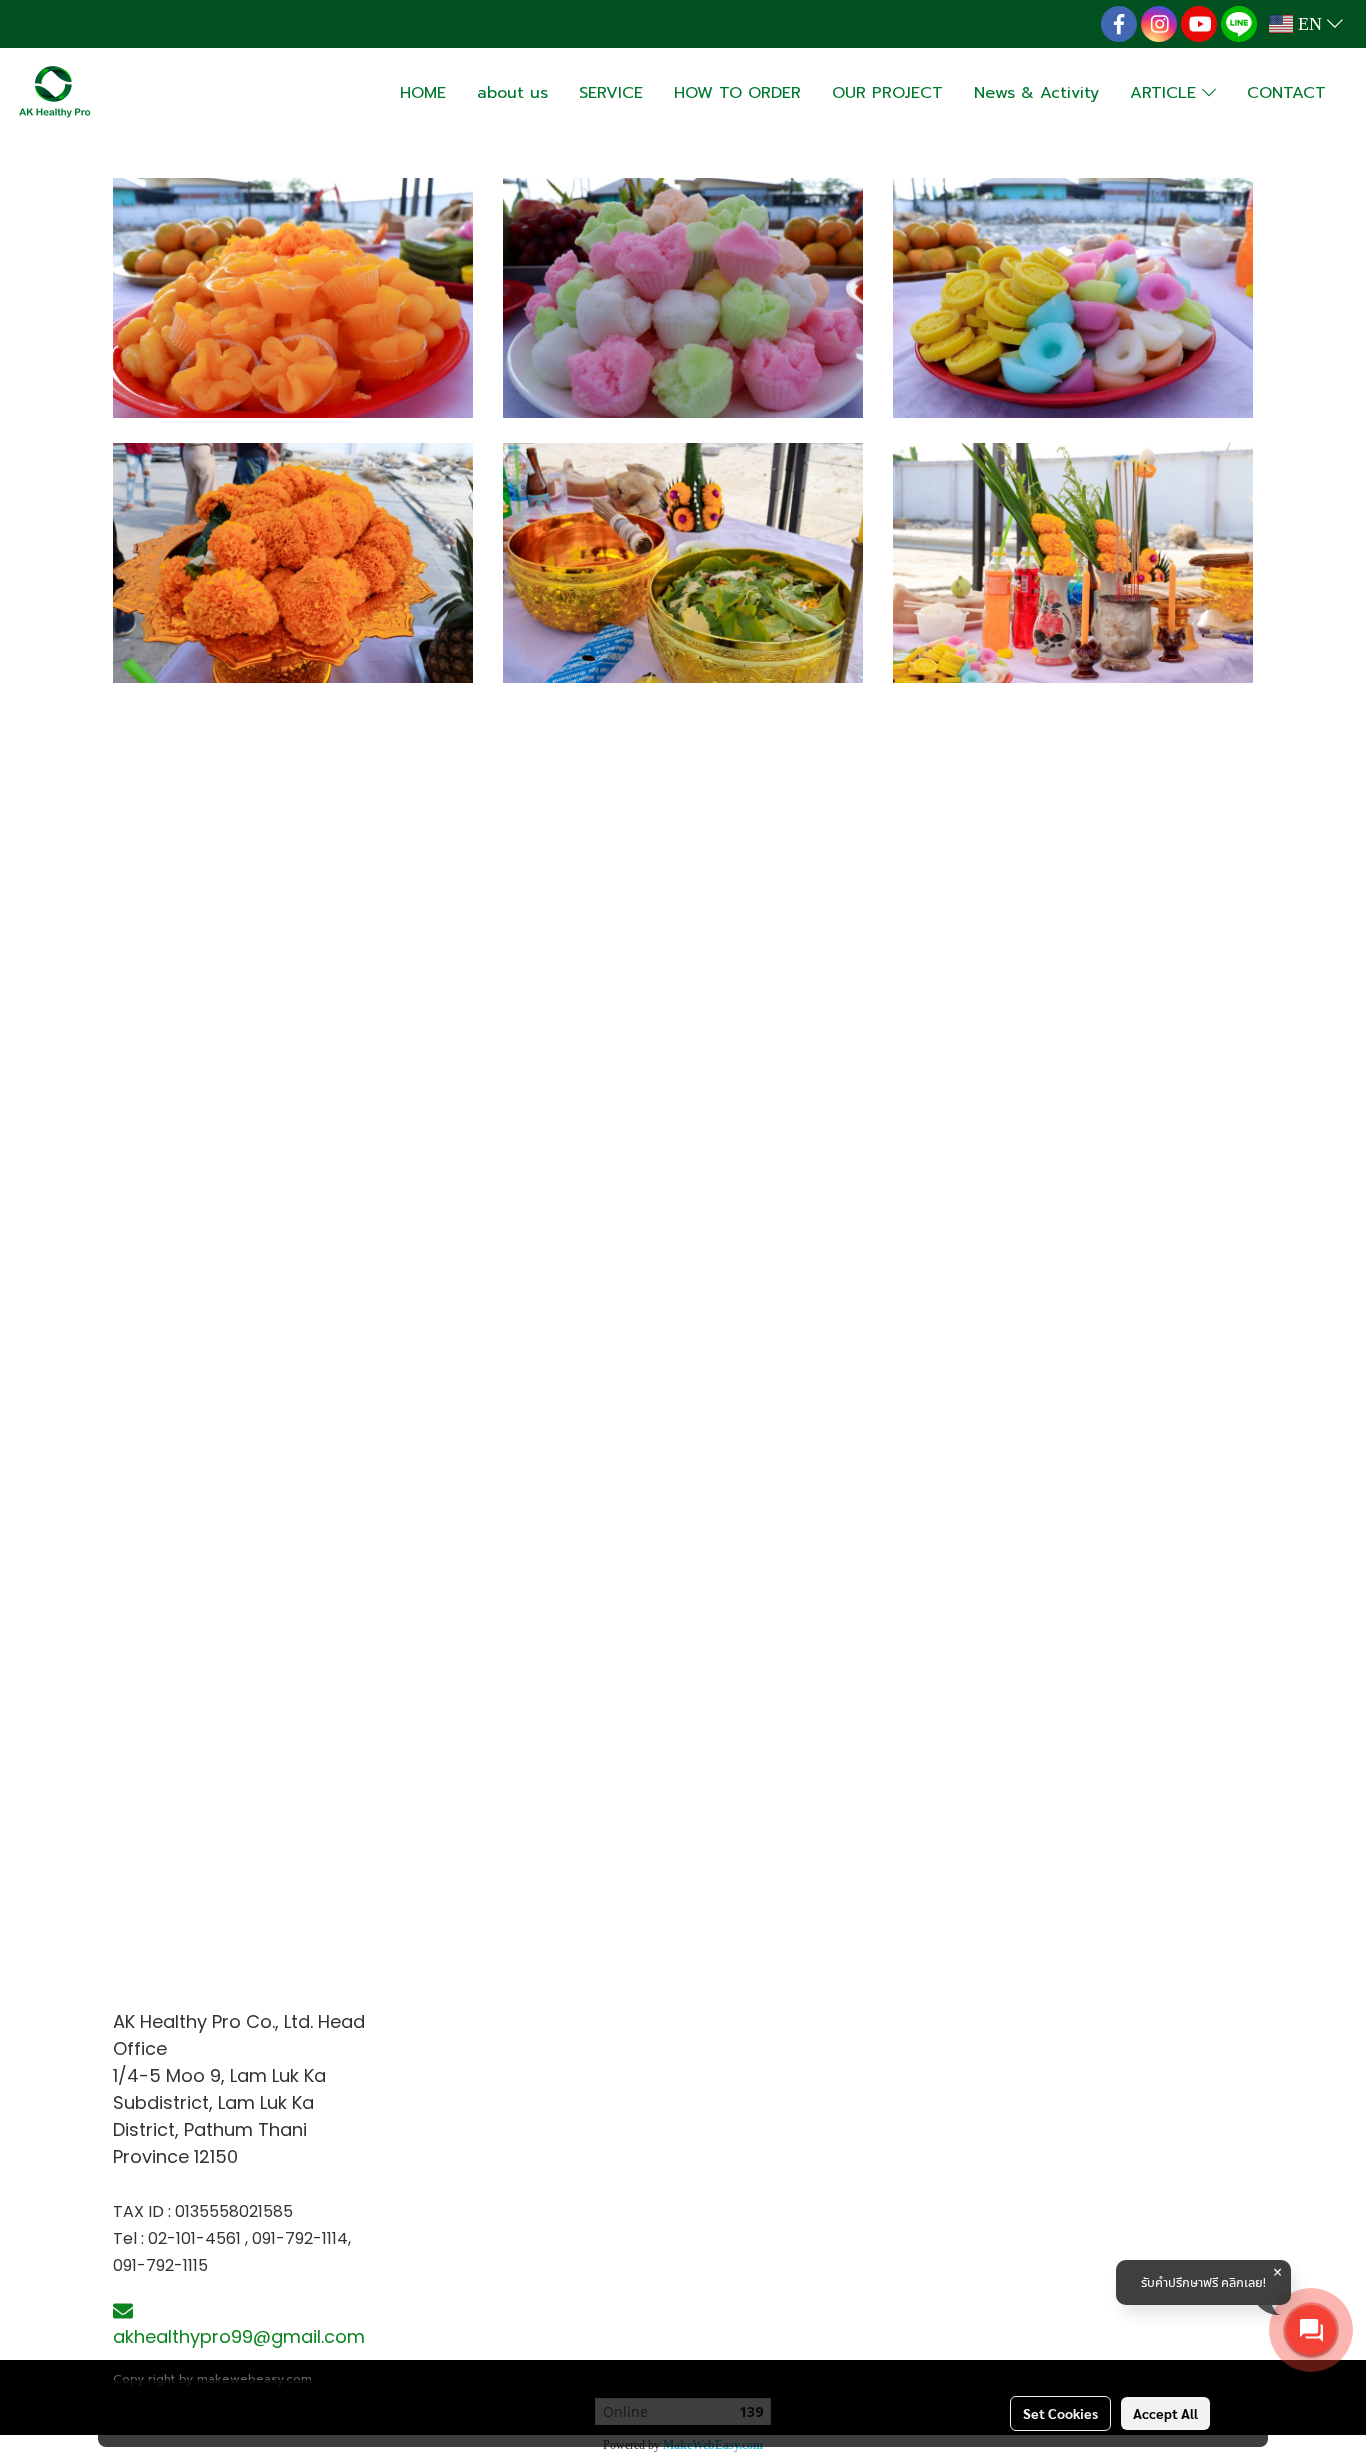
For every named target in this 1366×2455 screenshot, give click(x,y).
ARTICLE (1166, 93)
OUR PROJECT (887, 93)
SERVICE (611, 93)
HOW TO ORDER (737, 93)
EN (1310, 24)
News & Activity (1036, 93)
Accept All (1165, 2413)
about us (512, 93)
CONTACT (1286, 93)
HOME (423, 93)
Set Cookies (1060, 2413)
